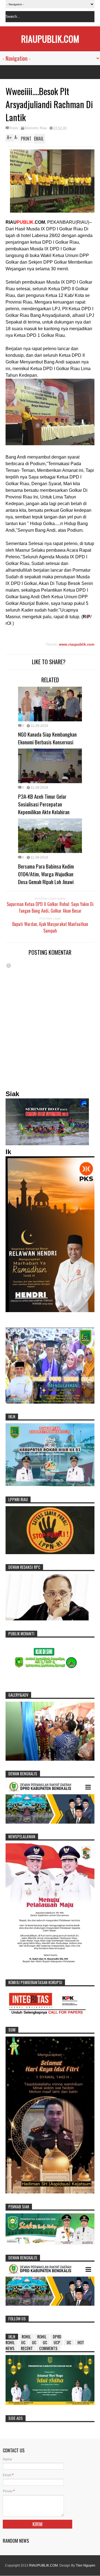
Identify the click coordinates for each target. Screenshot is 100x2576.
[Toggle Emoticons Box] (9, 965)
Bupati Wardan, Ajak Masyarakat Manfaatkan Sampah (50, 927)
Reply (14, 128)
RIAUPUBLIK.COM (50, 39)
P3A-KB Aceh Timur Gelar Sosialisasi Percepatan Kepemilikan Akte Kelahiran (44, 804)
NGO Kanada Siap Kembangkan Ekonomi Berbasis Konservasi (47, 738)
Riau (43, 128)
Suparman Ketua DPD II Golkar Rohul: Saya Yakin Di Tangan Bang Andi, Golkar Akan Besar (50, 907)
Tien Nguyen (86, 2565)
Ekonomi (31, 128)
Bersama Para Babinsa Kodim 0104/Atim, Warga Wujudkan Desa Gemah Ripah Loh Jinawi (46, 874)
